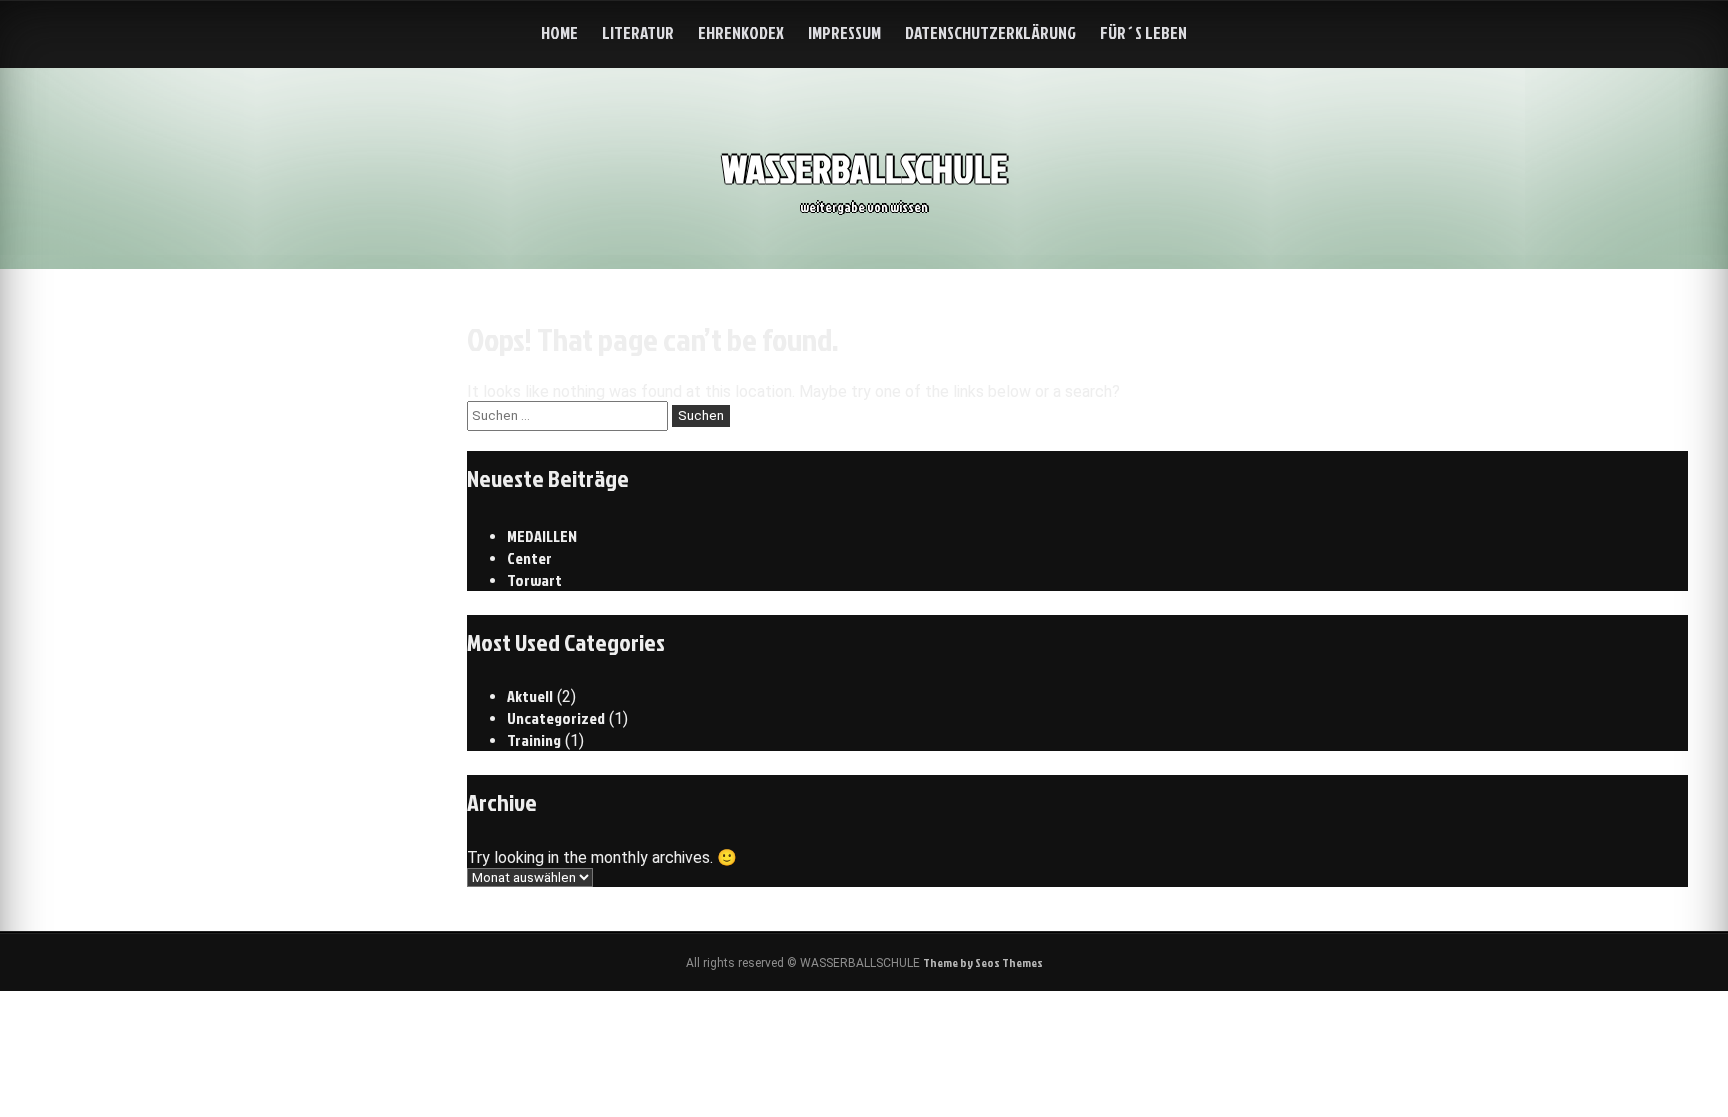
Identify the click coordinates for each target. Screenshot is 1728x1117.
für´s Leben (1143, 32)
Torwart (534, 580)
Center (529, 558)
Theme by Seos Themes (983, 962)
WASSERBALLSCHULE (864, 168)
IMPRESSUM (844, 32)
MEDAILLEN (542, 536)
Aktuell (530, 696)
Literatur (638, 32)
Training (534, 740)
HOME (559, 32)
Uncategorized (556, 718)
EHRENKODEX (741, 32)
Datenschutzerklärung (990, 32)
